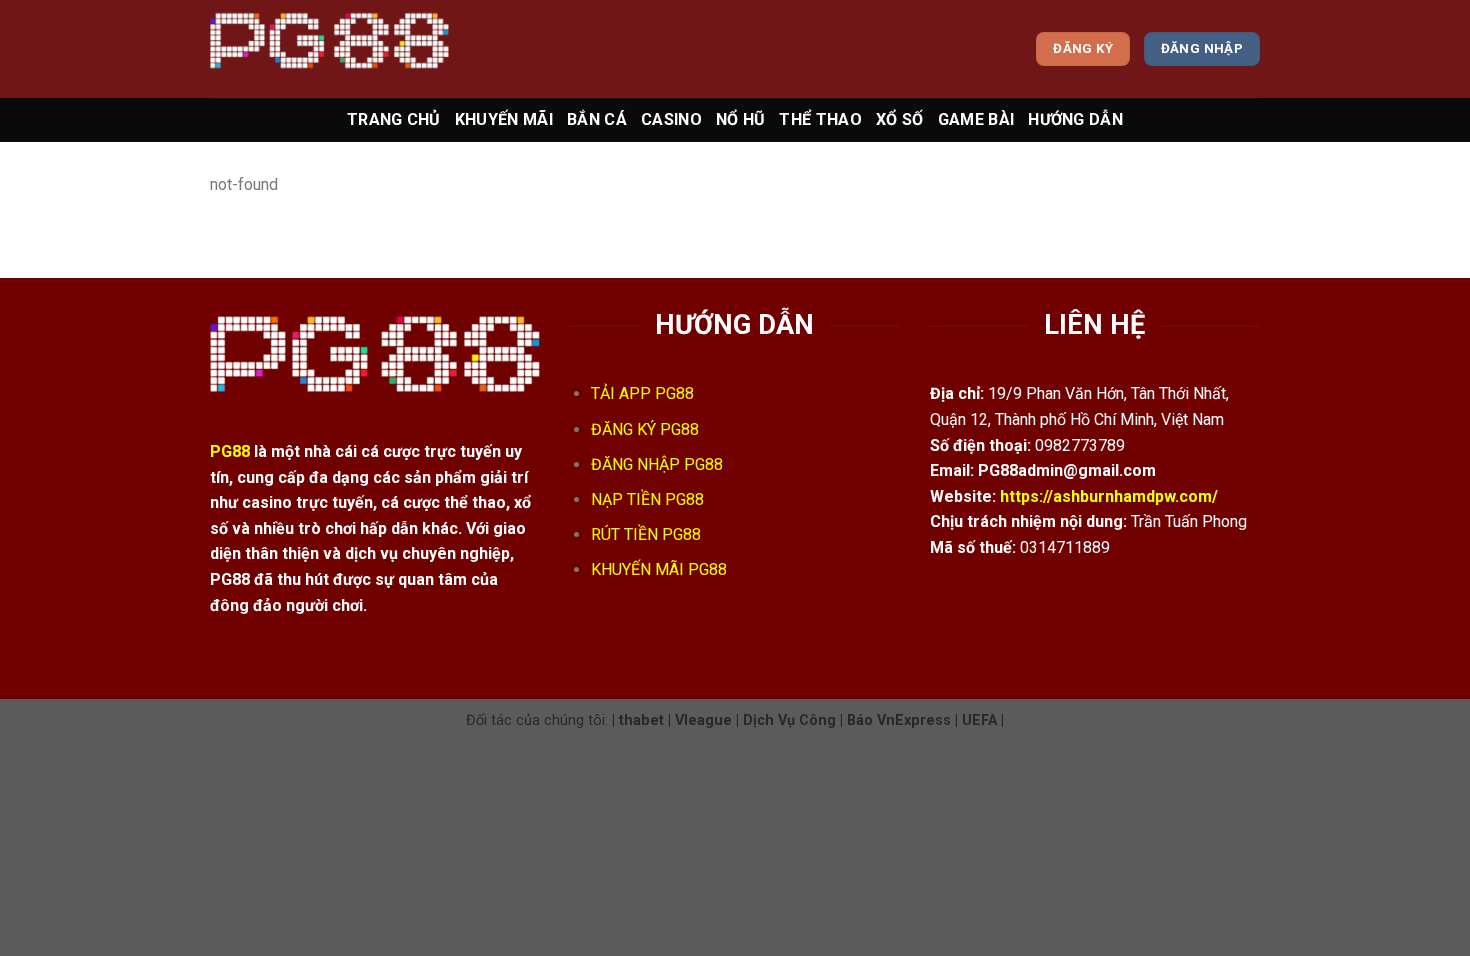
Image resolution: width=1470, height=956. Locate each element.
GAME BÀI (976, 119)
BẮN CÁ (597, 119)
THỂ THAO (820, 119)
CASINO (671, 119)
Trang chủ (394, 119)
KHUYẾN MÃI (504, 119)
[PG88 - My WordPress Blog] (329, 48)
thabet (641, 720)
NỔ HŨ (741, 119)
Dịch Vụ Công (789, 720)
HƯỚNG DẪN (1075, 119)
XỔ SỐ (900, 119)
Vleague (703, 720)
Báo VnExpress (899, 720)
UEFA (979, 720)
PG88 (230, 451)
